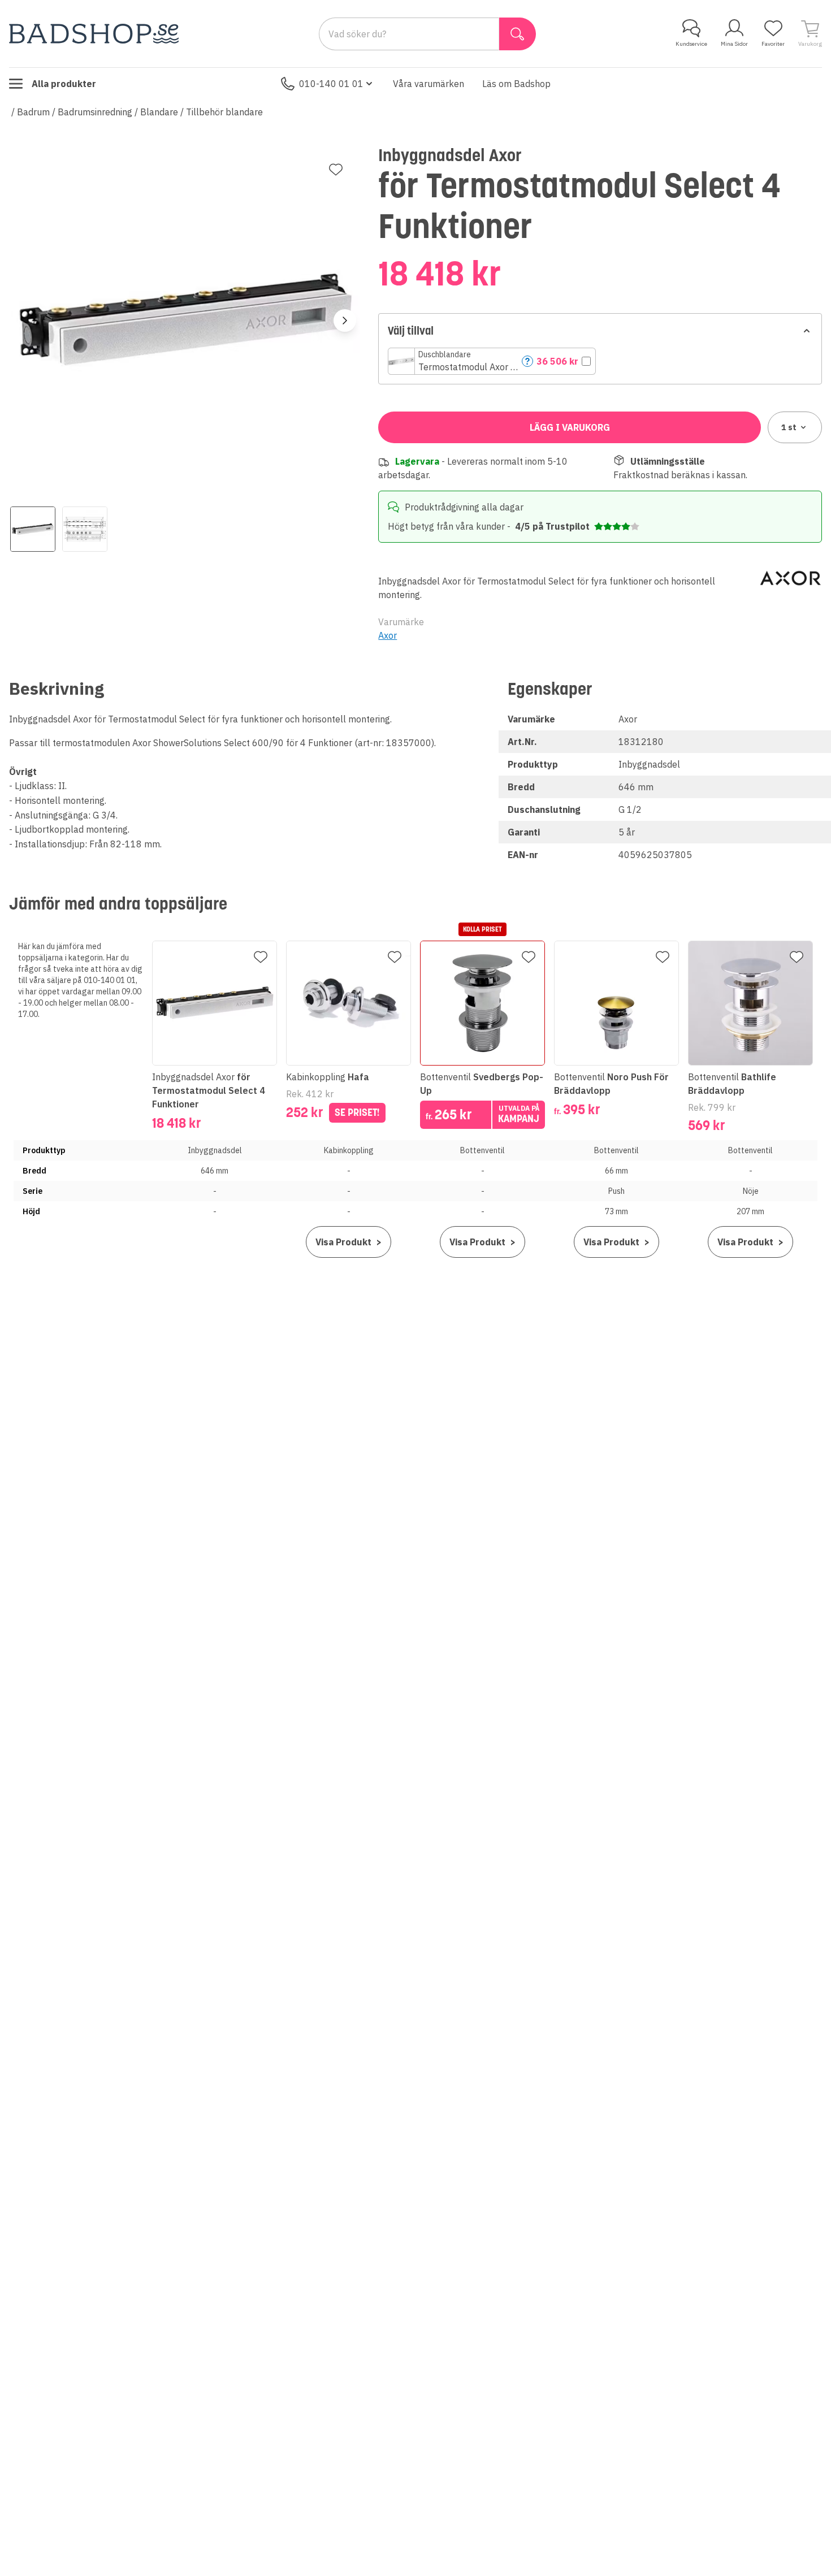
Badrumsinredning (95, 112)
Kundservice (691, 44)
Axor (388, 635)
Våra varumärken (429, 84)
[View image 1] (33, 529)
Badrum (33, 112)
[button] (492, 361)
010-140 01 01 (331, 84)
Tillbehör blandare (224, 112)
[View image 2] (85, 529)
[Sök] (518, 34)
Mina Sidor (734, 44)
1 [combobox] (789, 427)
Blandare (159, 112)
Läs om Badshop (516, 84)
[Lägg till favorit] (336, 170)
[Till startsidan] (94, 34)
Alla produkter (64, 84)
